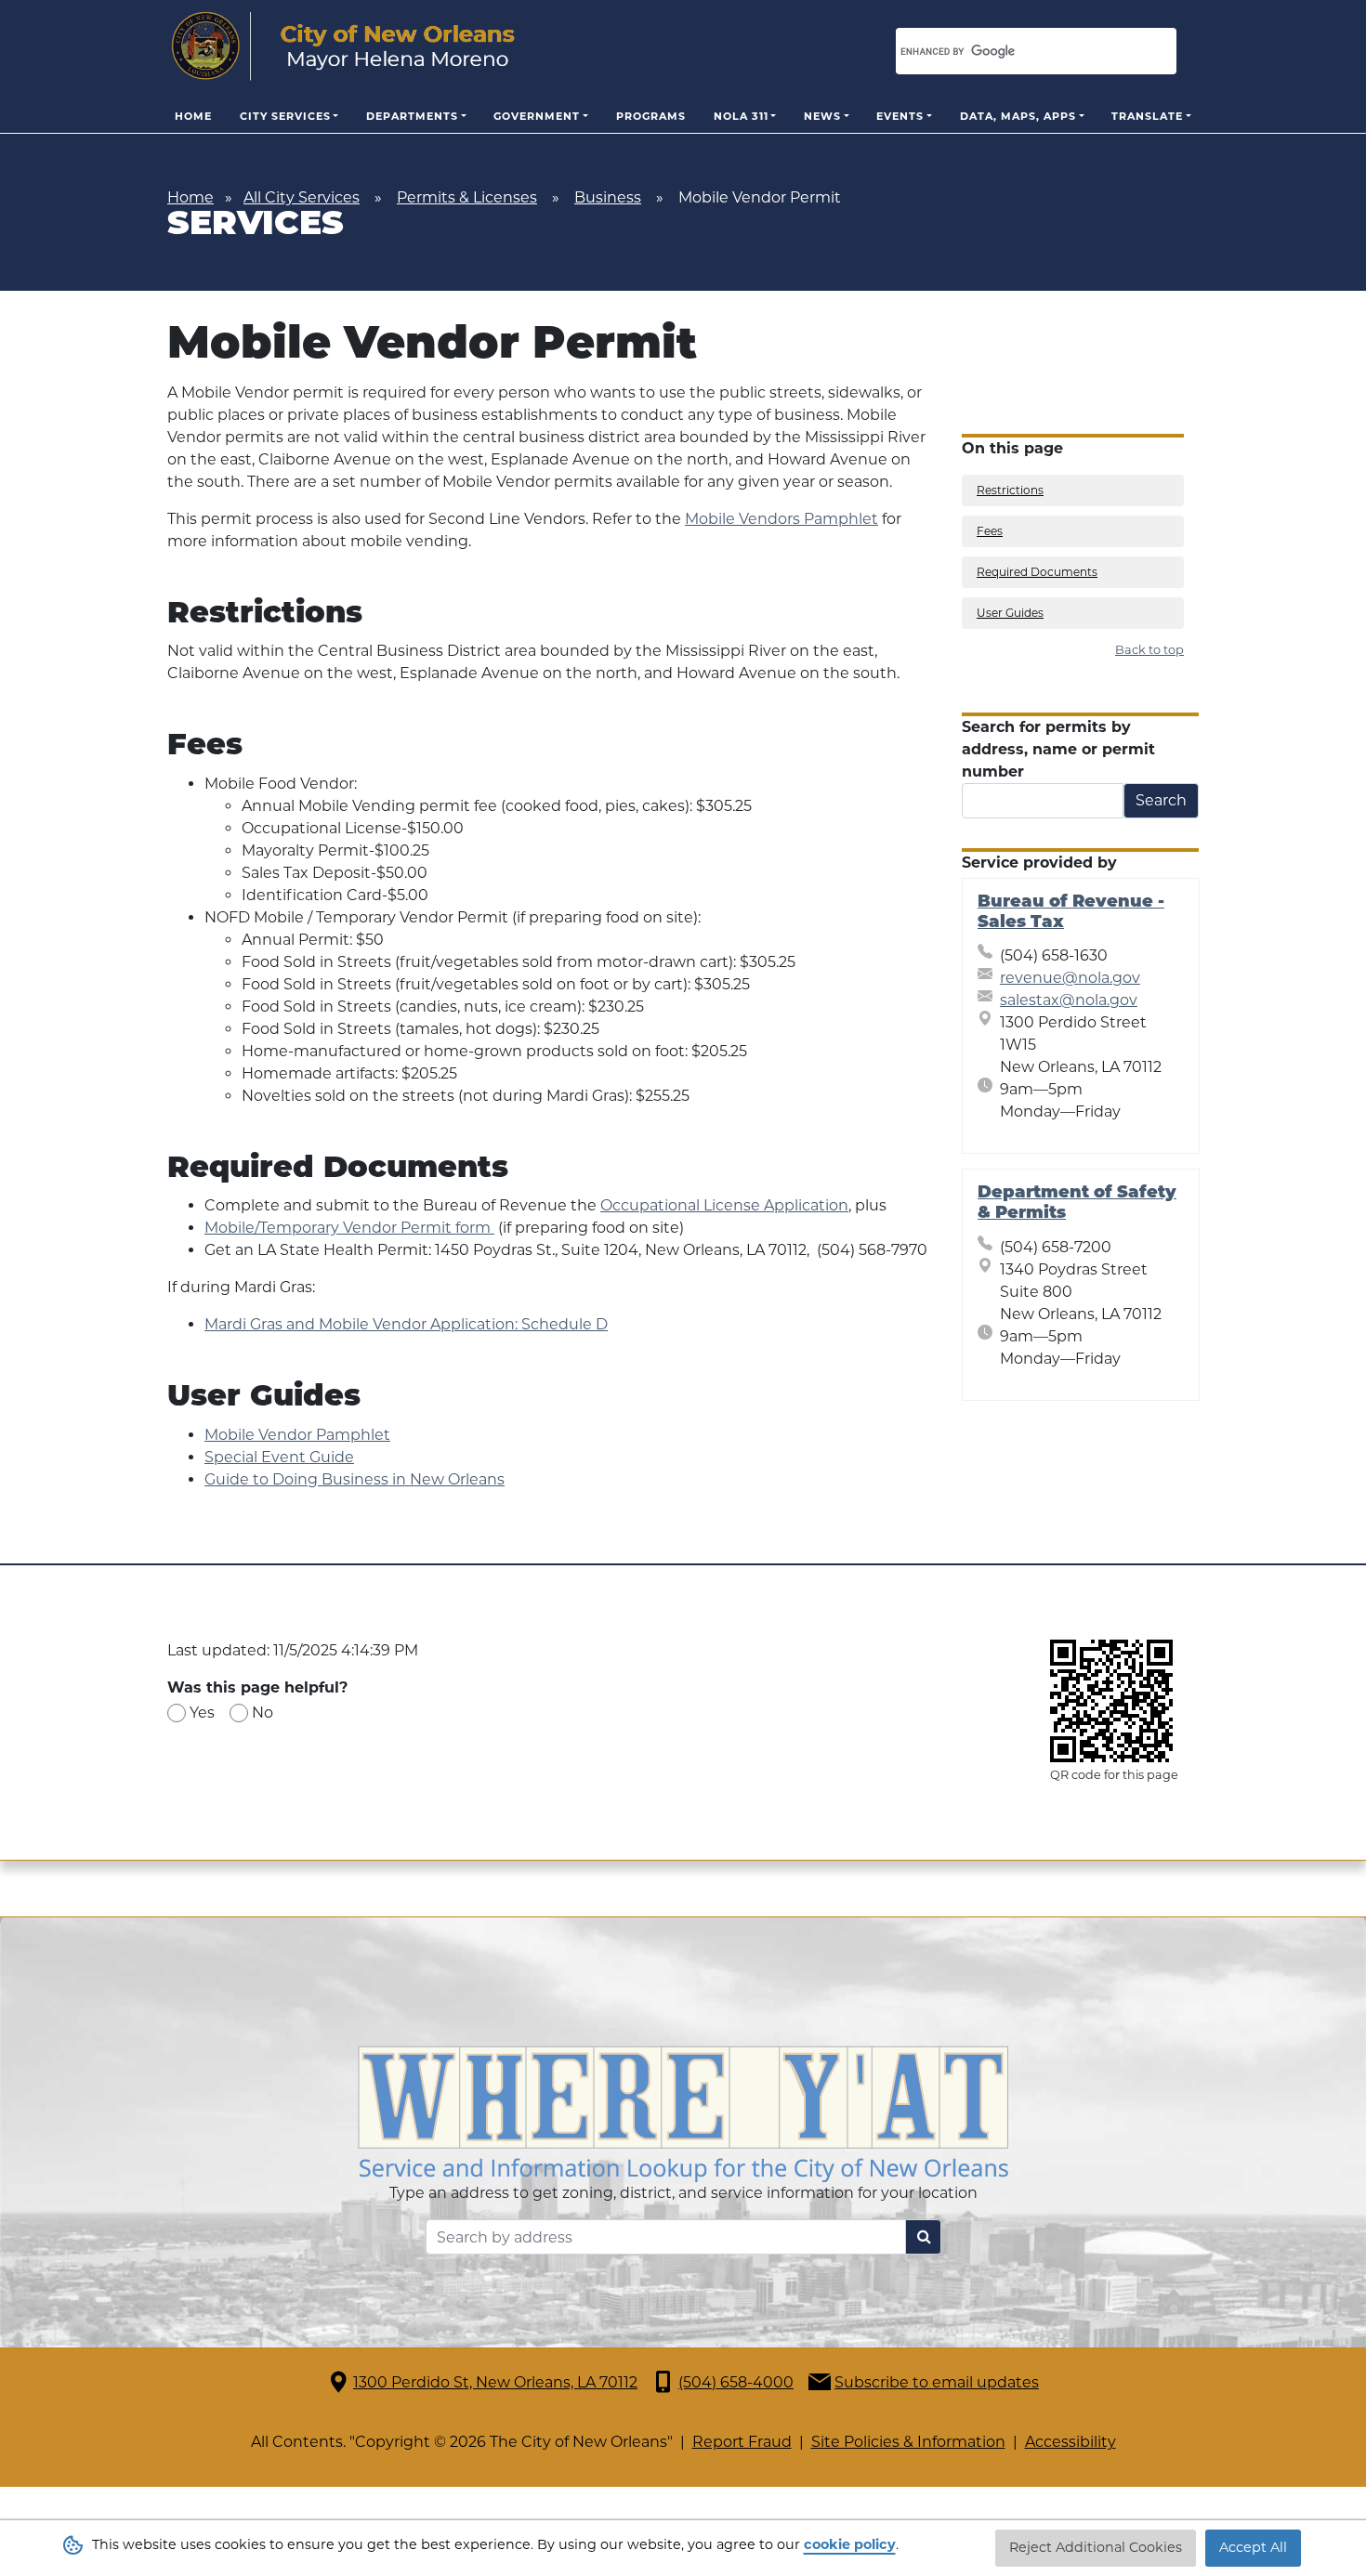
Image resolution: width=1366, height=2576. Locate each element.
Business (608, 197)
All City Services (302, 197)
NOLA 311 (741, 116)
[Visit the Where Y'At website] (683, 2113)
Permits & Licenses (467, 197)
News (822, 116)
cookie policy (850, 2544)
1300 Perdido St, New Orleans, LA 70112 (495, 2382)
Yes (202, 1713)
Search (1161, 800)
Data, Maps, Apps (1018, 116)
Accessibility (1070, 2442)
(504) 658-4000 (736, 2382)
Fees (990, 531)
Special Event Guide (279, 1457)
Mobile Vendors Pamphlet (782, 519)
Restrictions (1010, 490)
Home (193, 116)
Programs (651, 116)
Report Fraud (742, 2442)
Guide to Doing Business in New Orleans (355, 1479)
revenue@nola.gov (1070, 978)
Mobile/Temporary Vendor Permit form (349, 1228)
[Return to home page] (343, 46)
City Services (285, 116)
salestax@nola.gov (1069, 1000)
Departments (412, 116)
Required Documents (1037, 572)
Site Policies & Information (908, 2442)
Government (537, 116)
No (263, 1713)
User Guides (1010, 613)
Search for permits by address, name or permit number (1058, 749)
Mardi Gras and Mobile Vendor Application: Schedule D (406, 1324)
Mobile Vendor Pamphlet (297, 1435)
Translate (1147, 116)
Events (900, 116)
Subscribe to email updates (937, 2382)
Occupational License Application (724, 1205)
